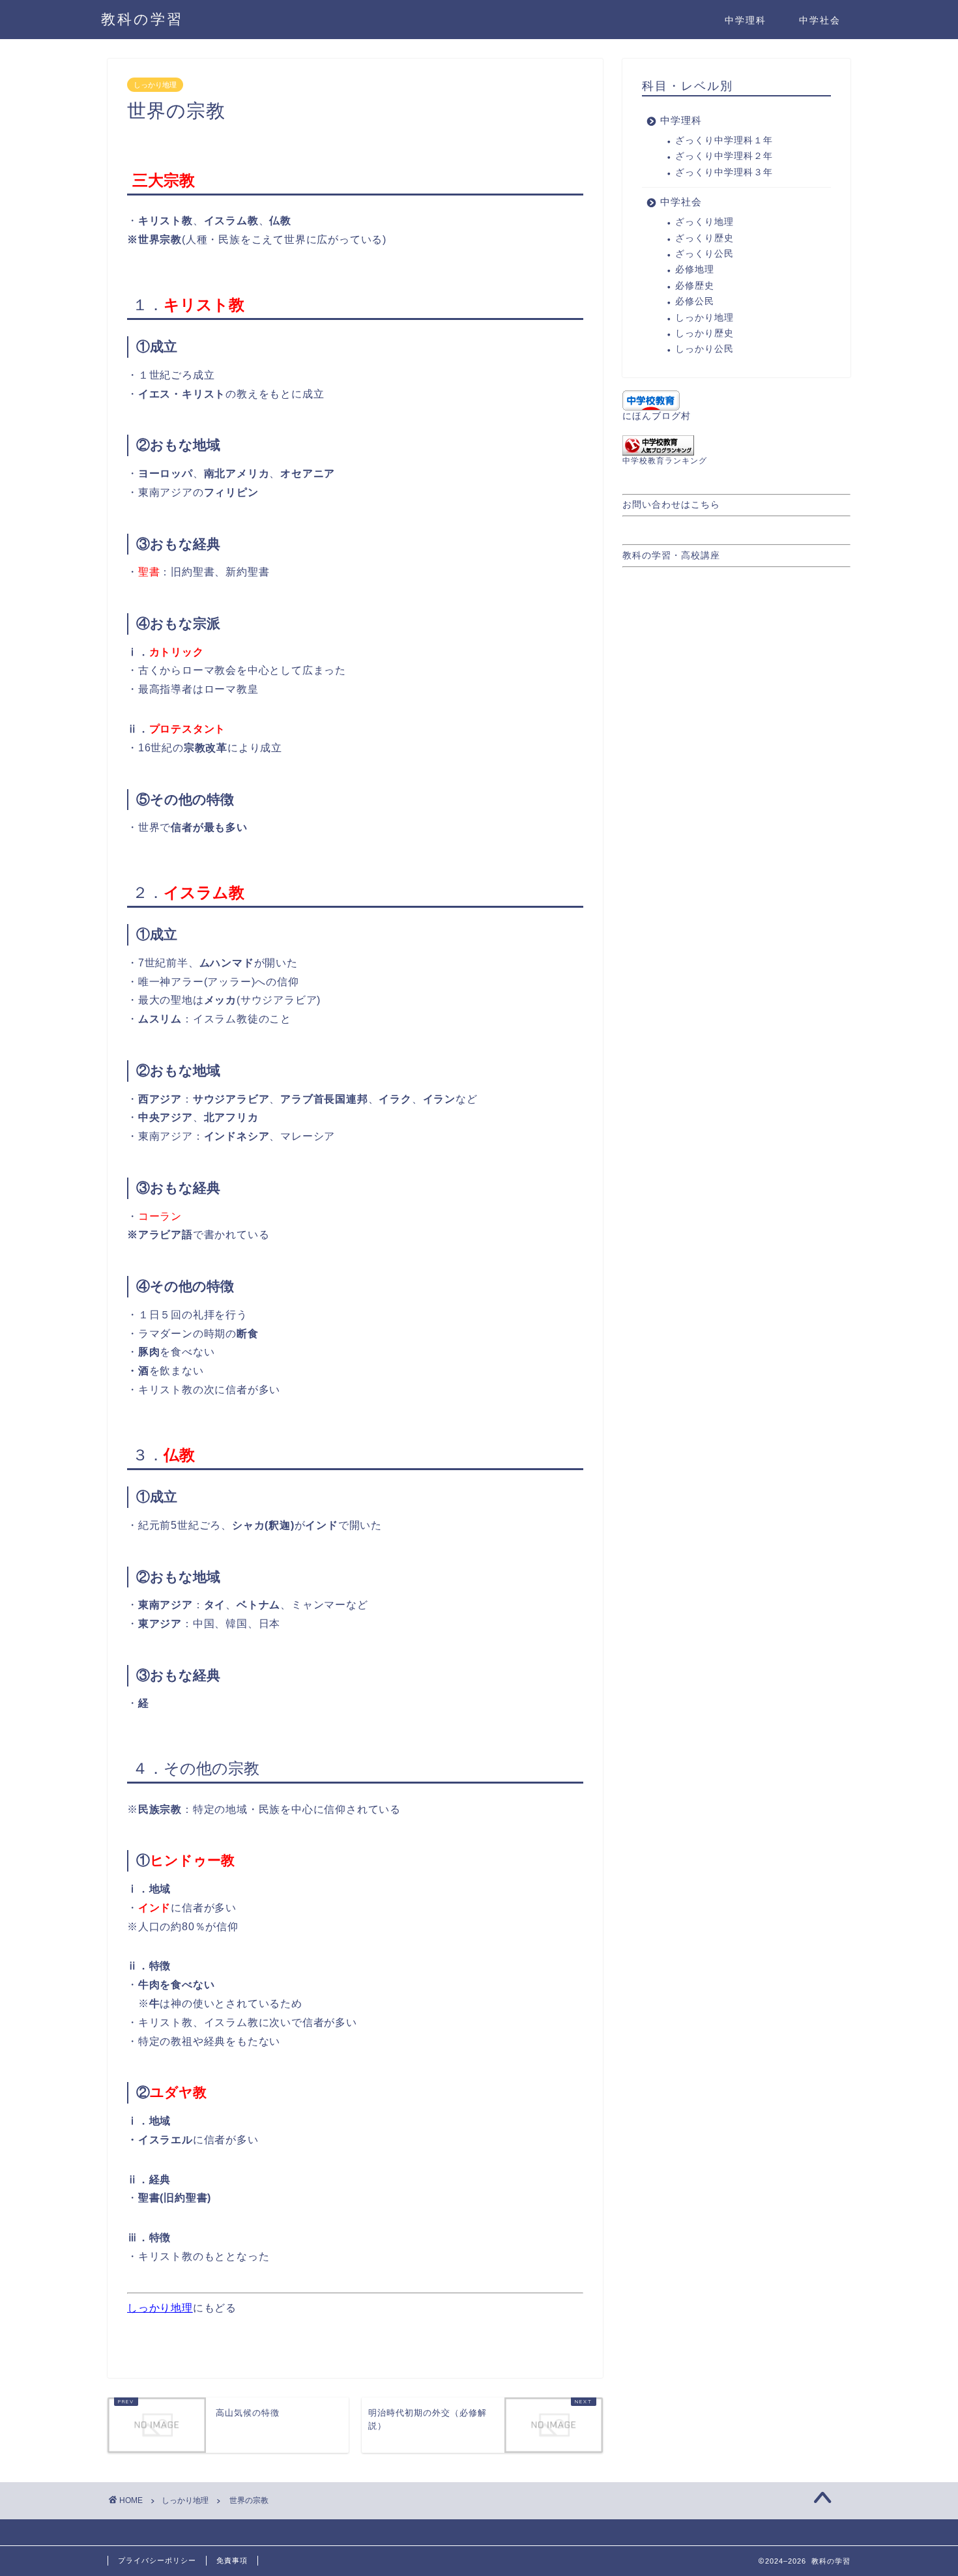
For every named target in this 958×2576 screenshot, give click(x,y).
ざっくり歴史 (704, 238)
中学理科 (746, 20)
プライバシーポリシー (157, 2560)
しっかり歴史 (704, 333)
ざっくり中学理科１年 (724, 140)
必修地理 (695, 269)
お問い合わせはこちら (671, 505)
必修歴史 (695, 286)
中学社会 (820, 20)
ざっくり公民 (704, 254)
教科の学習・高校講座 (671, 556)
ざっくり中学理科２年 (724, 156)
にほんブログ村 (657, 416)
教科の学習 (142, 19)
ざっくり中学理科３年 (724, 172)
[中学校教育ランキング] (736, 445)
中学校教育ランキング (665, 461)
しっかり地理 (155, 85)
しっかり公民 (704, 349)
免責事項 (232, 2560)
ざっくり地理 (704, 222)
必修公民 (695, 301)
